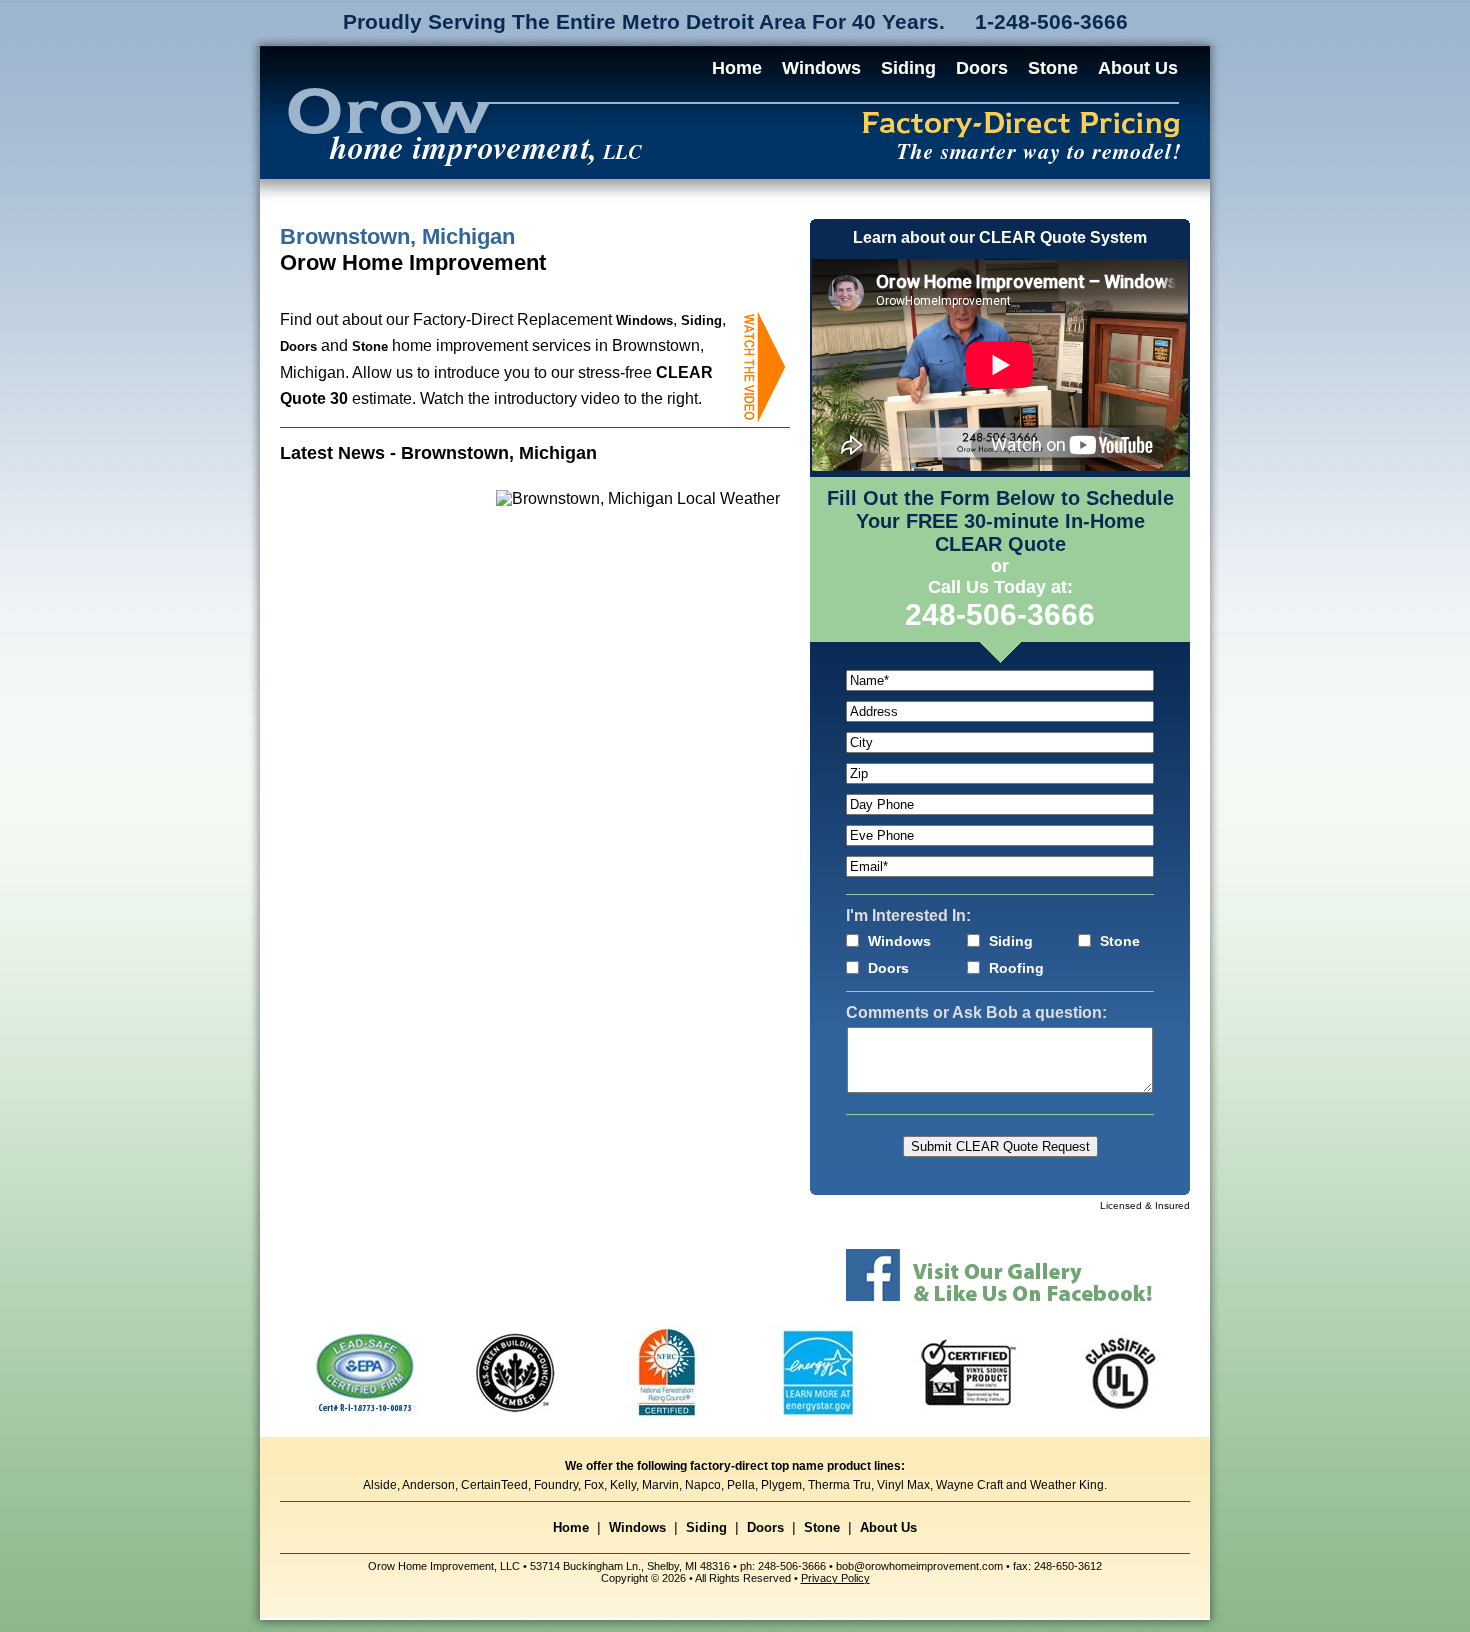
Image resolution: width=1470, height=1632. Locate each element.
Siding (908, 68)
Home (737, 68)
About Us (1138, 68)
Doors (982, 68)
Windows (821, 68)
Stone (1053, 68)
